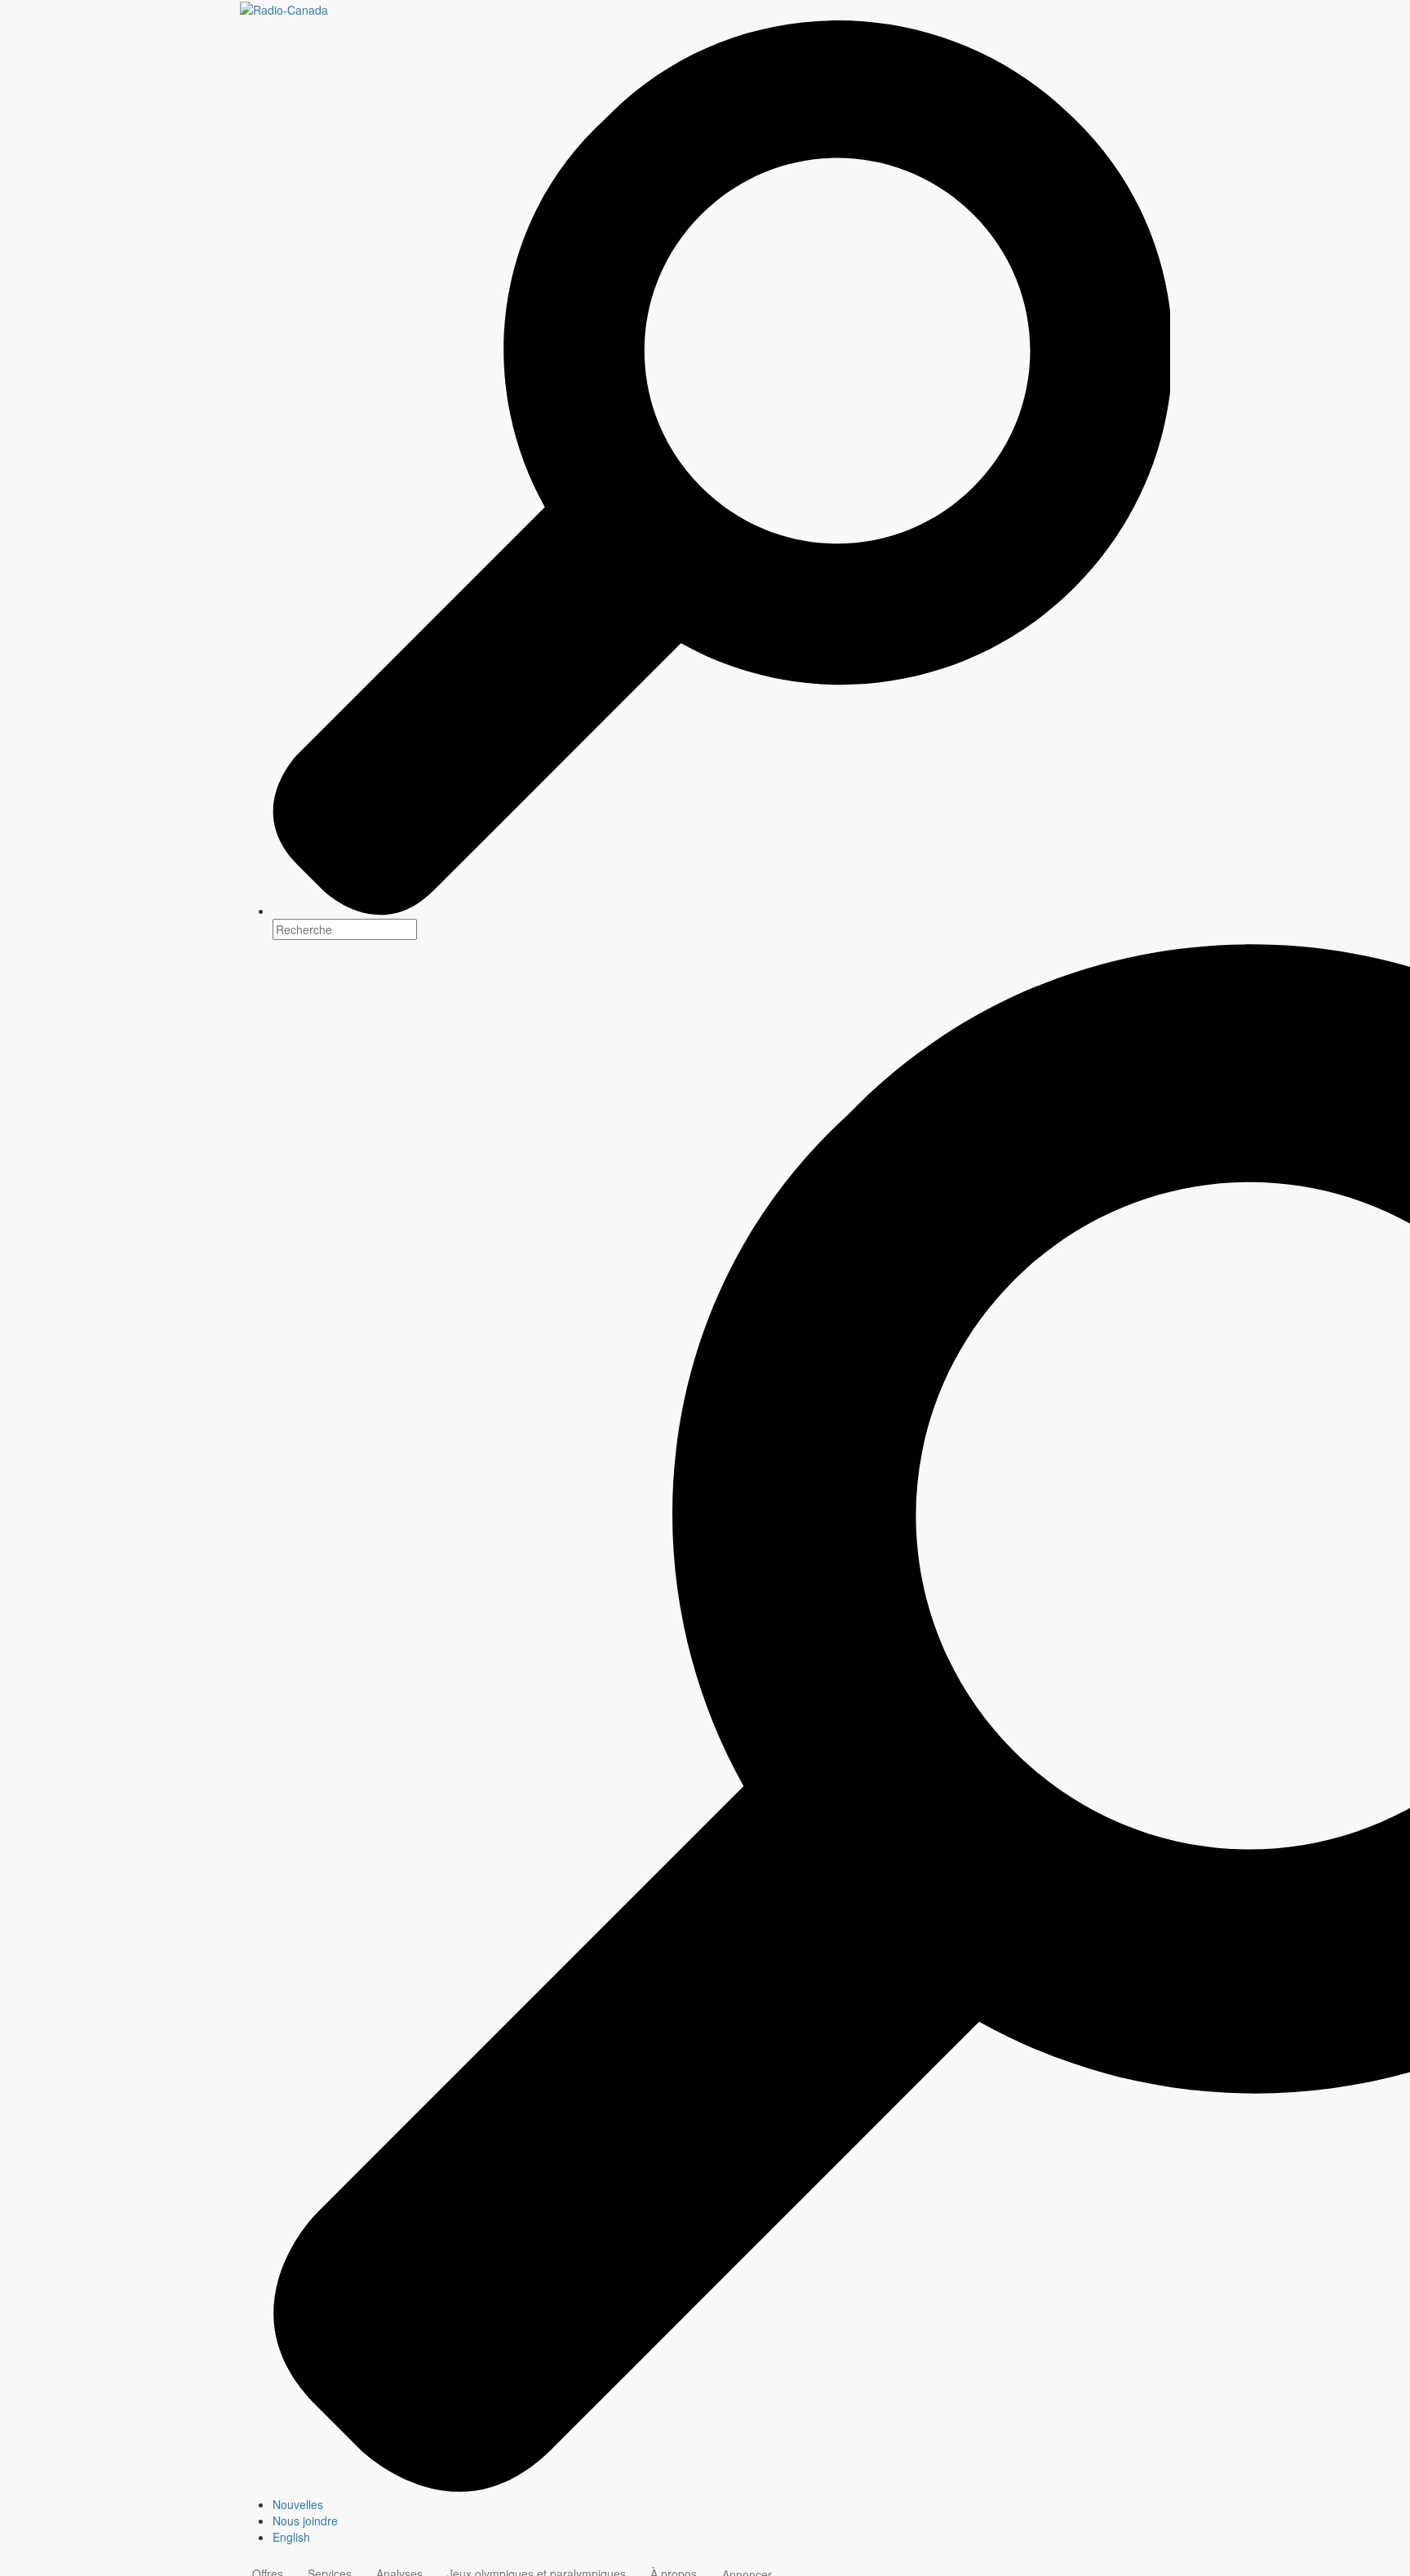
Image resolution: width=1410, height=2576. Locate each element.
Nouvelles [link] (298, 2504)
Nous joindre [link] (305, 2521)
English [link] (291, 2537)
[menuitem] (721, 2504)
